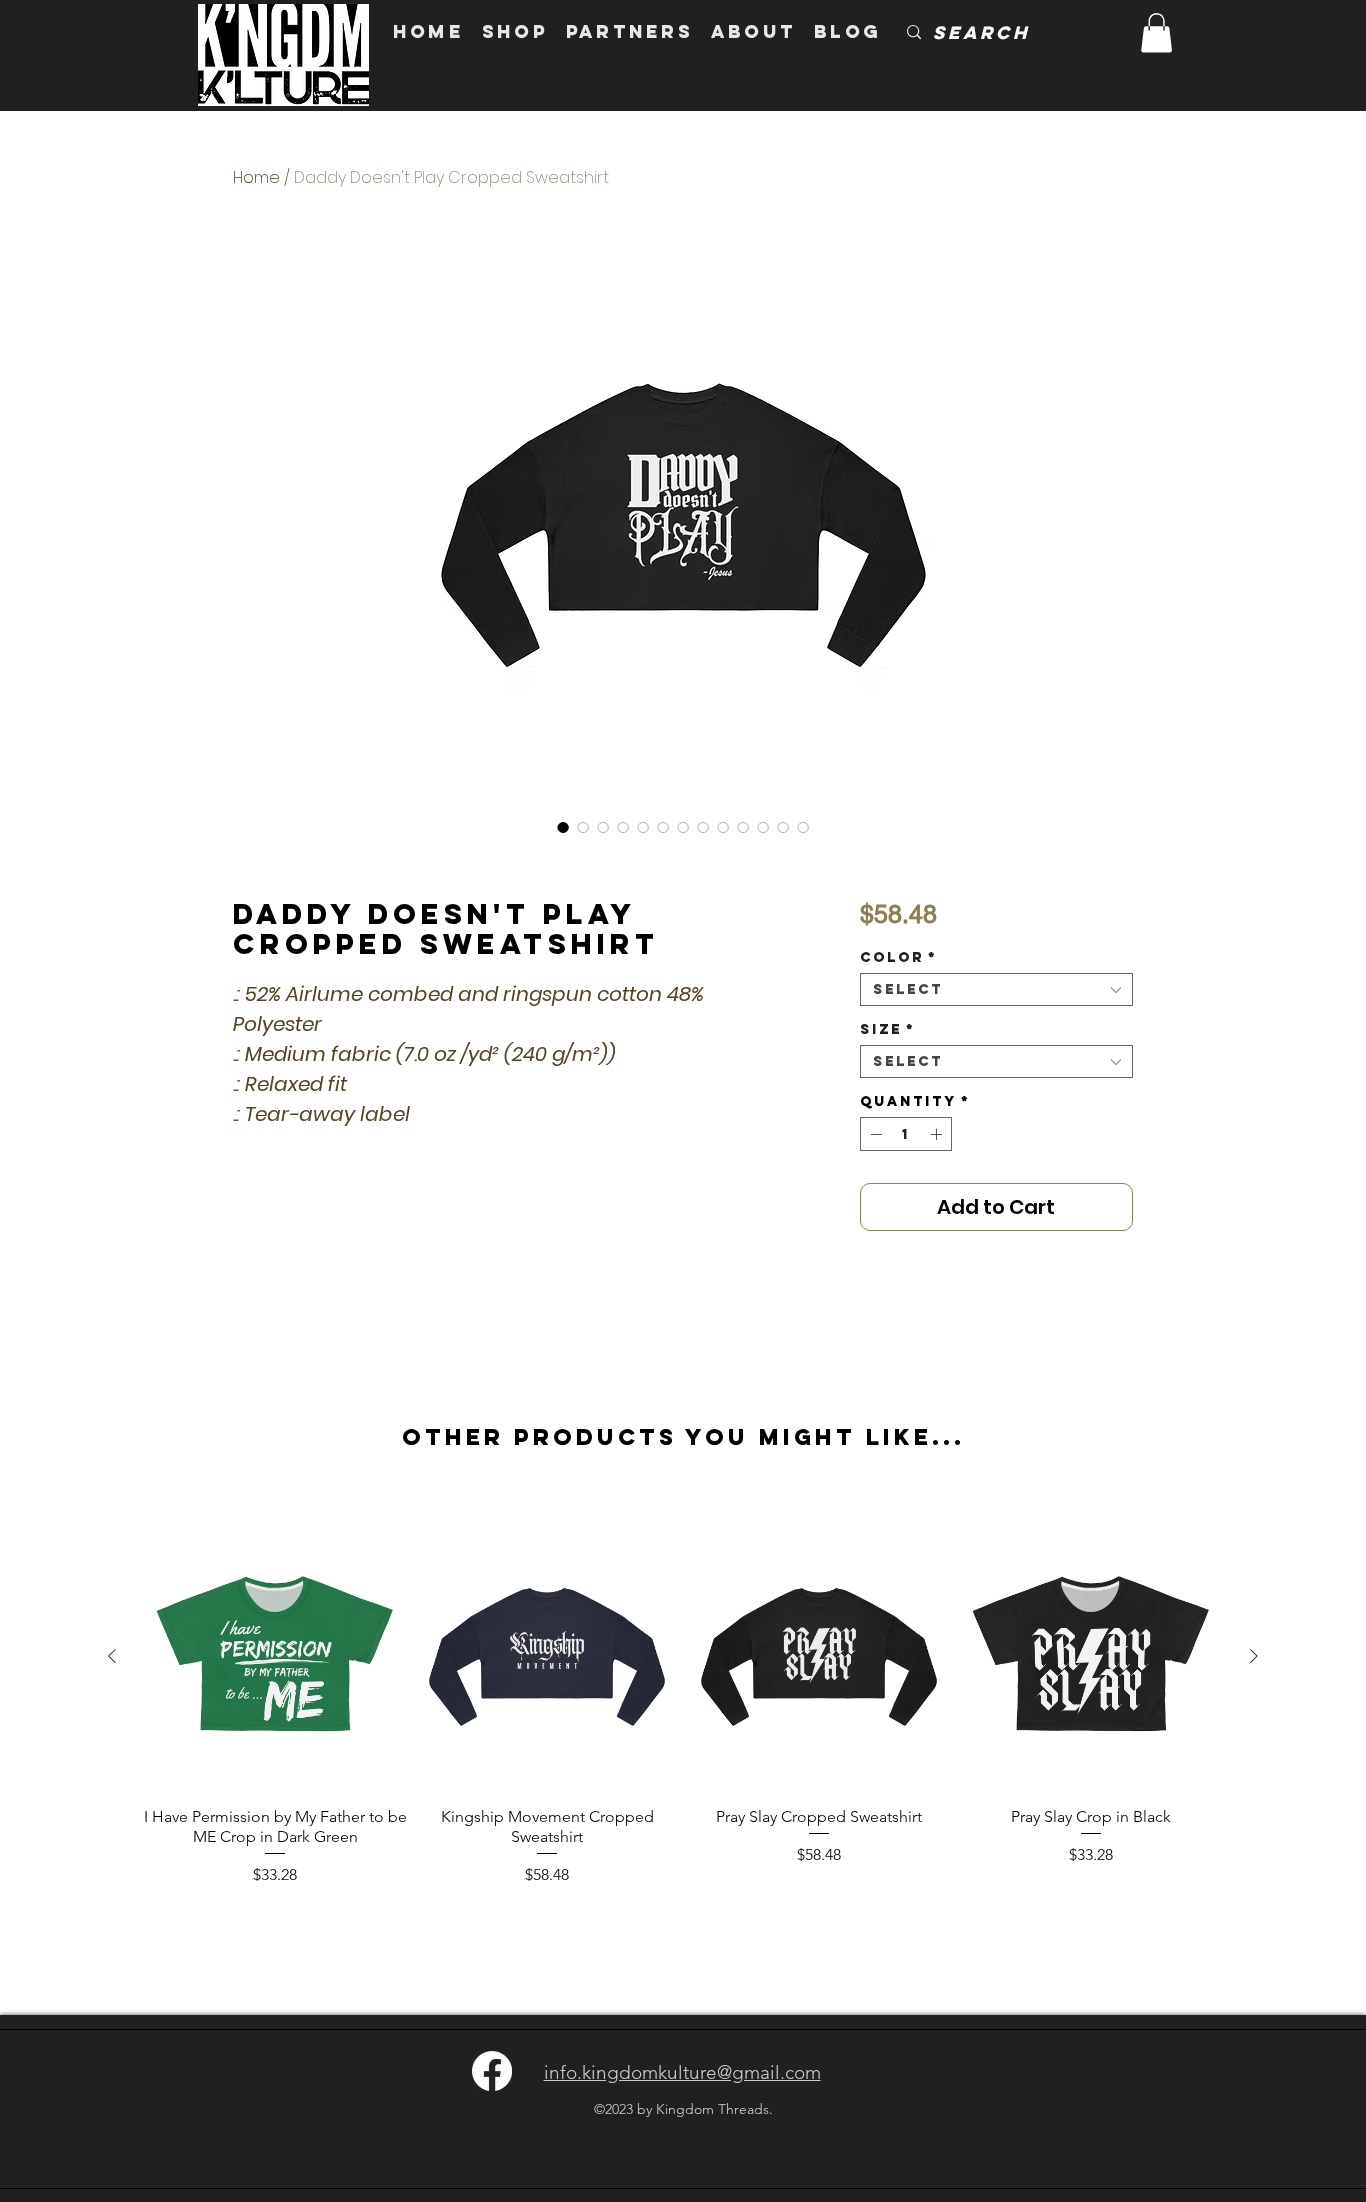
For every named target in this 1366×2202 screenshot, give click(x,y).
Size (887, 1029)
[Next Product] (1254, 1656)
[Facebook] (492, 2071)
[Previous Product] (112, 1656)
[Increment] (938, 1134)
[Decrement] (874, 1134)
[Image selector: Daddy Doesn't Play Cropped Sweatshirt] (563, 827)
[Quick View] (275, 1657)
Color (898, 957)
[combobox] (996, 989)
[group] (683, 1705)
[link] (1156, 32)
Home (256, 177)
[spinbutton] (906, 1134)
